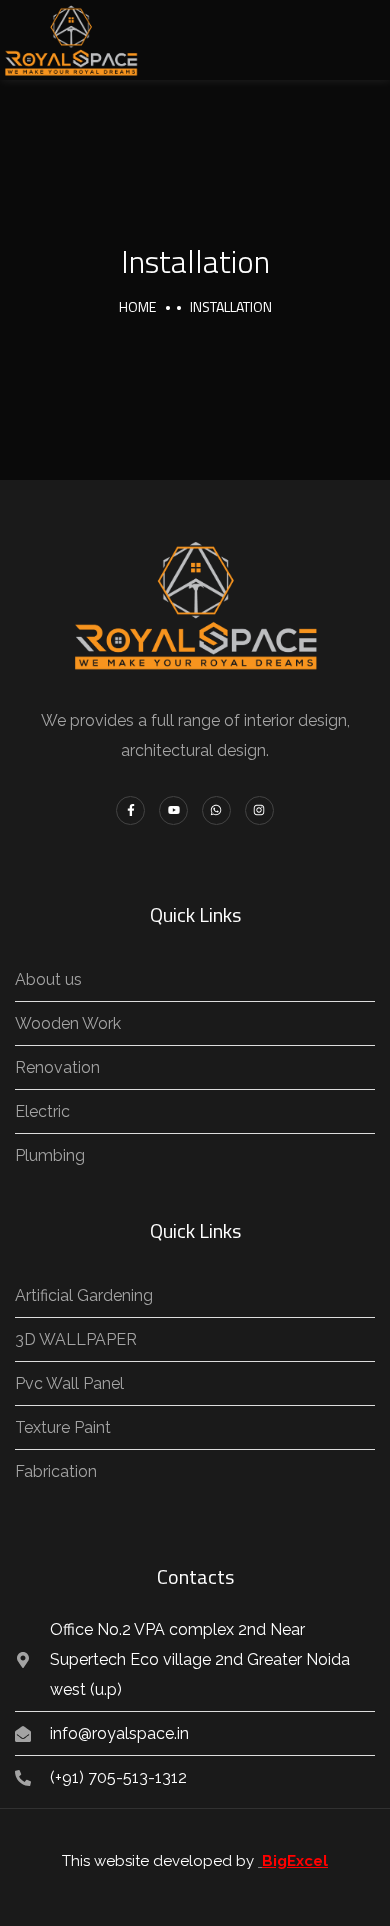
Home (137, 306)
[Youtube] (173, 810)
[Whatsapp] (216, 810)
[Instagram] (259, 810)
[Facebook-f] (130, 810)
